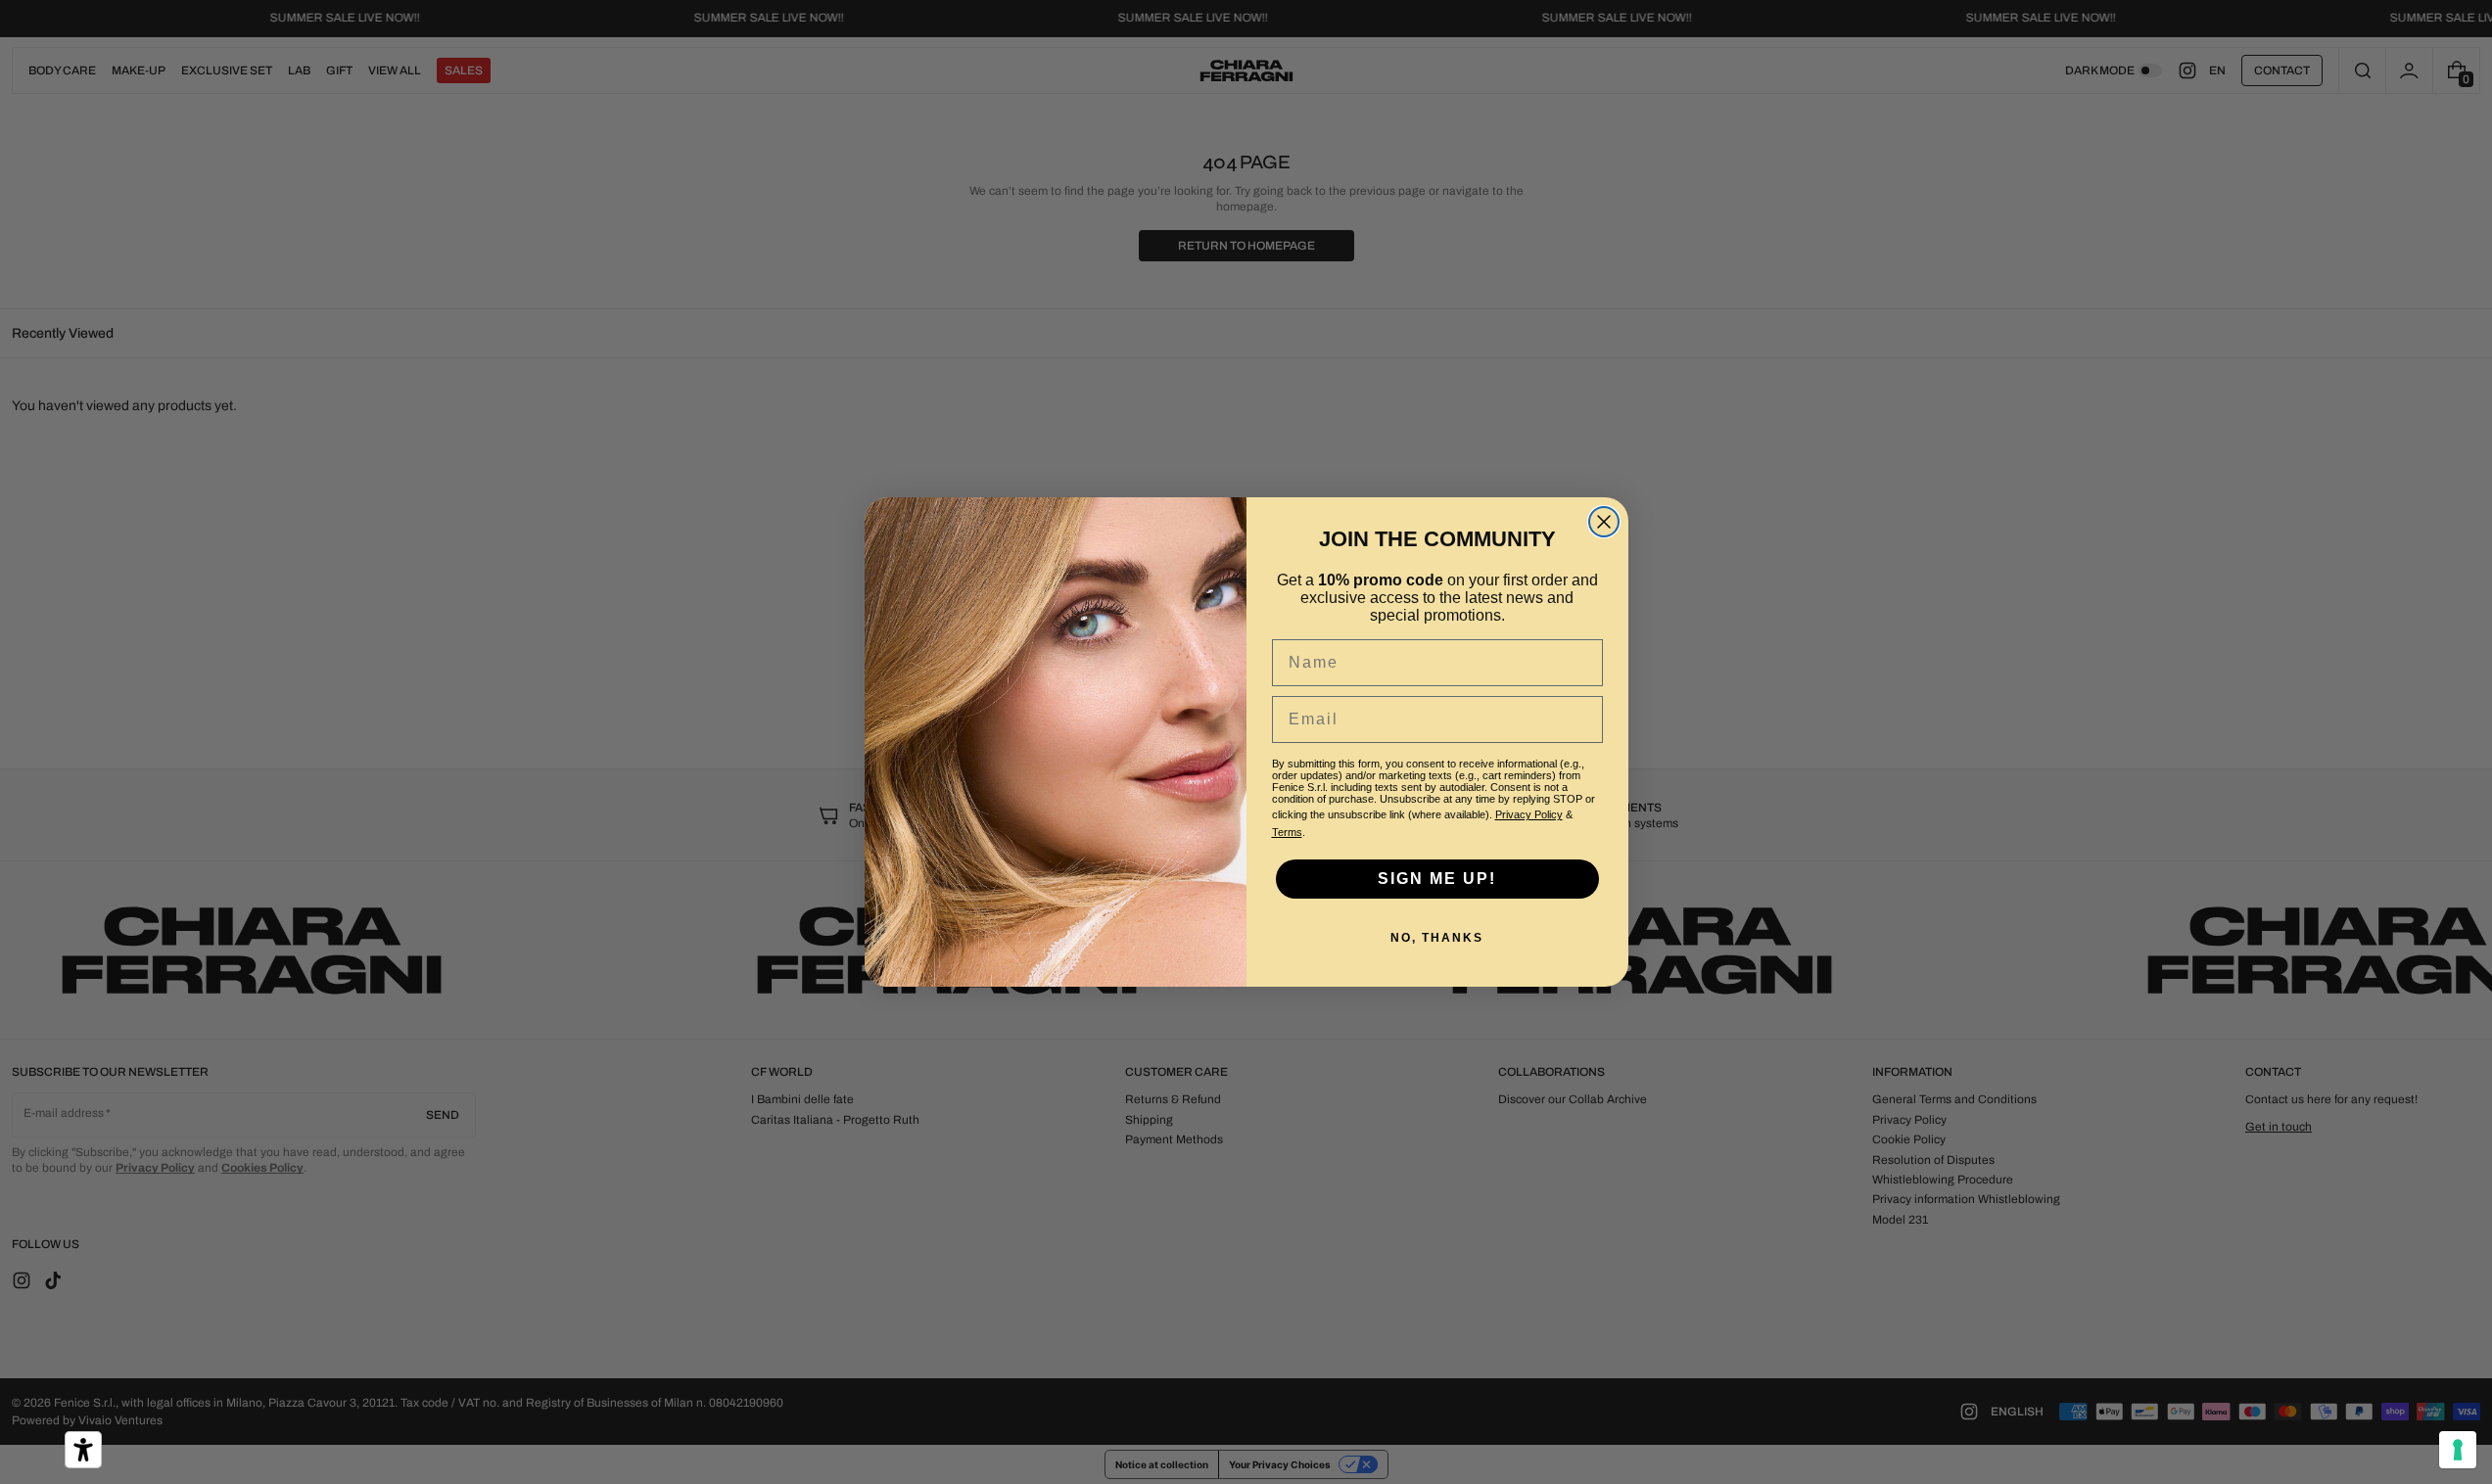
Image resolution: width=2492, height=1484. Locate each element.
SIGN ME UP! (1437, 879)
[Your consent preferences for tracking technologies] (2458, 1450)
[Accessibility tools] (83, 1450)
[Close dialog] (1604, 522)
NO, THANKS (1437, 938)
